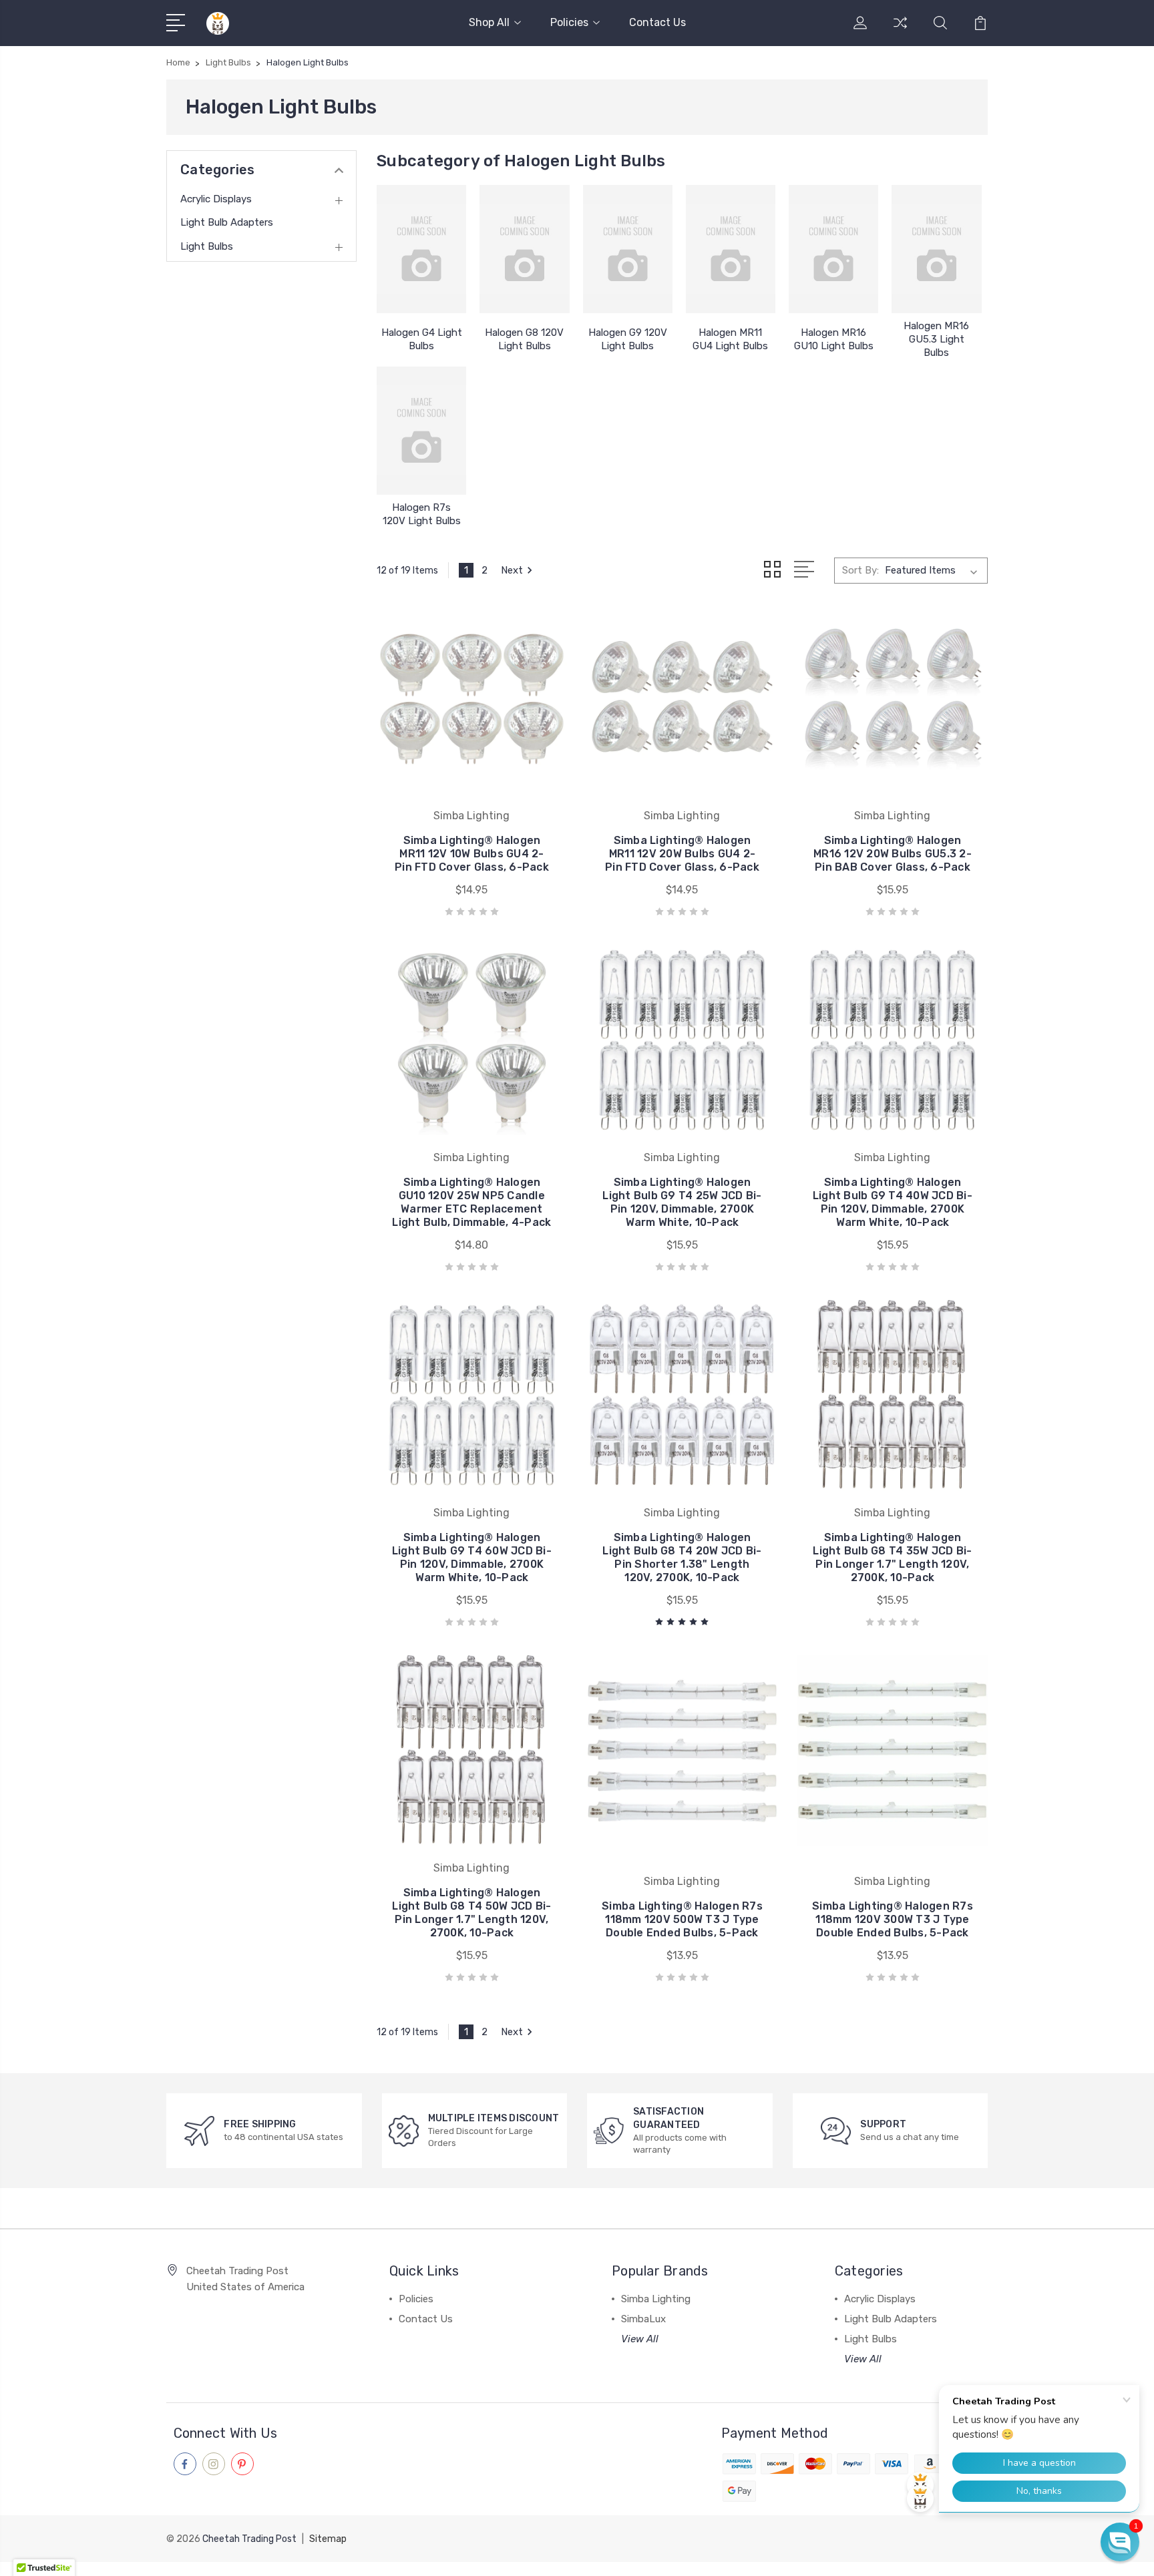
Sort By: (860, 570)
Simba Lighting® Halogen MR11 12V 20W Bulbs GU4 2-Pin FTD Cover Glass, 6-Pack (682, 854)
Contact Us (657, 22)
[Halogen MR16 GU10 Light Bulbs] (833, 249)
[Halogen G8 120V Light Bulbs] (524, 249)
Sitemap (328, 2539)
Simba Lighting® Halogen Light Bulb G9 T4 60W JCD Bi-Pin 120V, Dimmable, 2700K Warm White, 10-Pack (472, 1557)
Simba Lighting (656, 2299)
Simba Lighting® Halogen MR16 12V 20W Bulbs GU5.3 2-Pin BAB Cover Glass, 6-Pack (893, 854)
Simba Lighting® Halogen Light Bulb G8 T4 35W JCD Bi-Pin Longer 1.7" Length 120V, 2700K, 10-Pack (892, 1557)
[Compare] (900, 31)
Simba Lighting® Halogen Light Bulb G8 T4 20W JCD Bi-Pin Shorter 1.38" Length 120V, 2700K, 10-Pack (682, 1557)
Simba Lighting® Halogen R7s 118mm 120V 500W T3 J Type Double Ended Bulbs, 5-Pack (682, 1919)
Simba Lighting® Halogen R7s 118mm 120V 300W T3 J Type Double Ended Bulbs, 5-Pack (893, 1919)
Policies (569, 22)
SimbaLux (643, 2319)
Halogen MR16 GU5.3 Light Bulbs (936, 339)
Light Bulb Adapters (227, 222)
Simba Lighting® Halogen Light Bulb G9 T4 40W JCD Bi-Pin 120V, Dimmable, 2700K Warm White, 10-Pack (893, 1202)
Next (512, 570)
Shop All (489, 22)
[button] (1120, 2542)
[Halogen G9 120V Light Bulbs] (628, 249)
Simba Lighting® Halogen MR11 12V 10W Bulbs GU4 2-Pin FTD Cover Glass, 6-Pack (472, 854)
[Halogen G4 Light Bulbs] (421, 249)
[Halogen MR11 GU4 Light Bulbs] (731, 249)
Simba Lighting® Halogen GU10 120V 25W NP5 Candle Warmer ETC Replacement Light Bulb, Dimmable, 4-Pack (471, 1202)
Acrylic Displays (216, 199)
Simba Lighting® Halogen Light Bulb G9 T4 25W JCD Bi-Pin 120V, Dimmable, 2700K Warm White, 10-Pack (682, 1202)
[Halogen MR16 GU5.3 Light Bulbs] (936, 249)
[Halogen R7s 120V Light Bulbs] (421, 431)
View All (640, 2339)
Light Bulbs (207, 246)
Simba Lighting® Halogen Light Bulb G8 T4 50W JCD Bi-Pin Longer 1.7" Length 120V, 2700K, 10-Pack (471, 1913)
